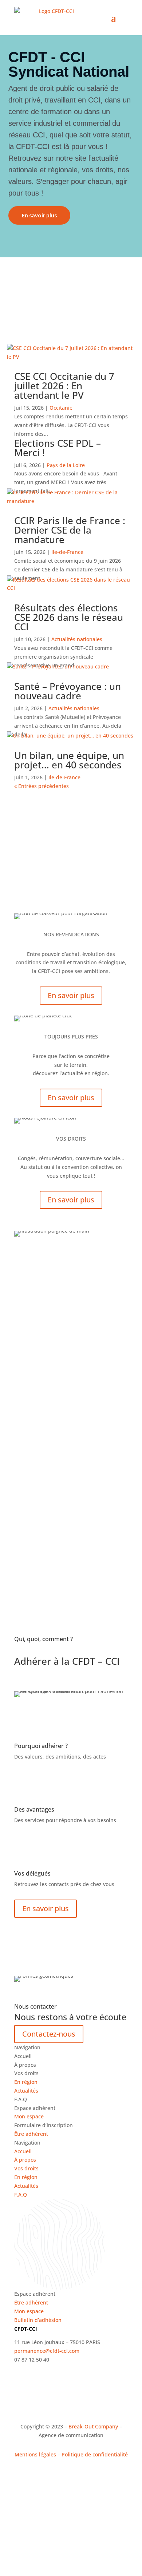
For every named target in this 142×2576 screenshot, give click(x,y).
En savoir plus (39, 215)
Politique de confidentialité (95, 2454)
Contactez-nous (49, 2034)
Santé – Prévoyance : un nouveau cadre (68, 691)
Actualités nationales (77, 639)
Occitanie (61, 408)
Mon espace (29, 2116)
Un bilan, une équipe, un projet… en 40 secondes (69, 760)
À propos (25, 2160)
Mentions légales (35, 2454)
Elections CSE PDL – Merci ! (58, 448)
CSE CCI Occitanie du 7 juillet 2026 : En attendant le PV (64, 386)
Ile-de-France (67, 552)
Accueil (23, 2151)
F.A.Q (21, 2195)
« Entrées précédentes (42, 786)
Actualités (26, 2091)
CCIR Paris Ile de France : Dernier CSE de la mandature (70, 530)
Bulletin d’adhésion (38, 2320)
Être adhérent (31, 2134)
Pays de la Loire (66, 465)
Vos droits (26, 2168)
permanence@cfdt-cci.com (47, 2351)
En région (26, 2082)
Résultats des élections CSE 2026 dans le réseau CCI (69, 617)
